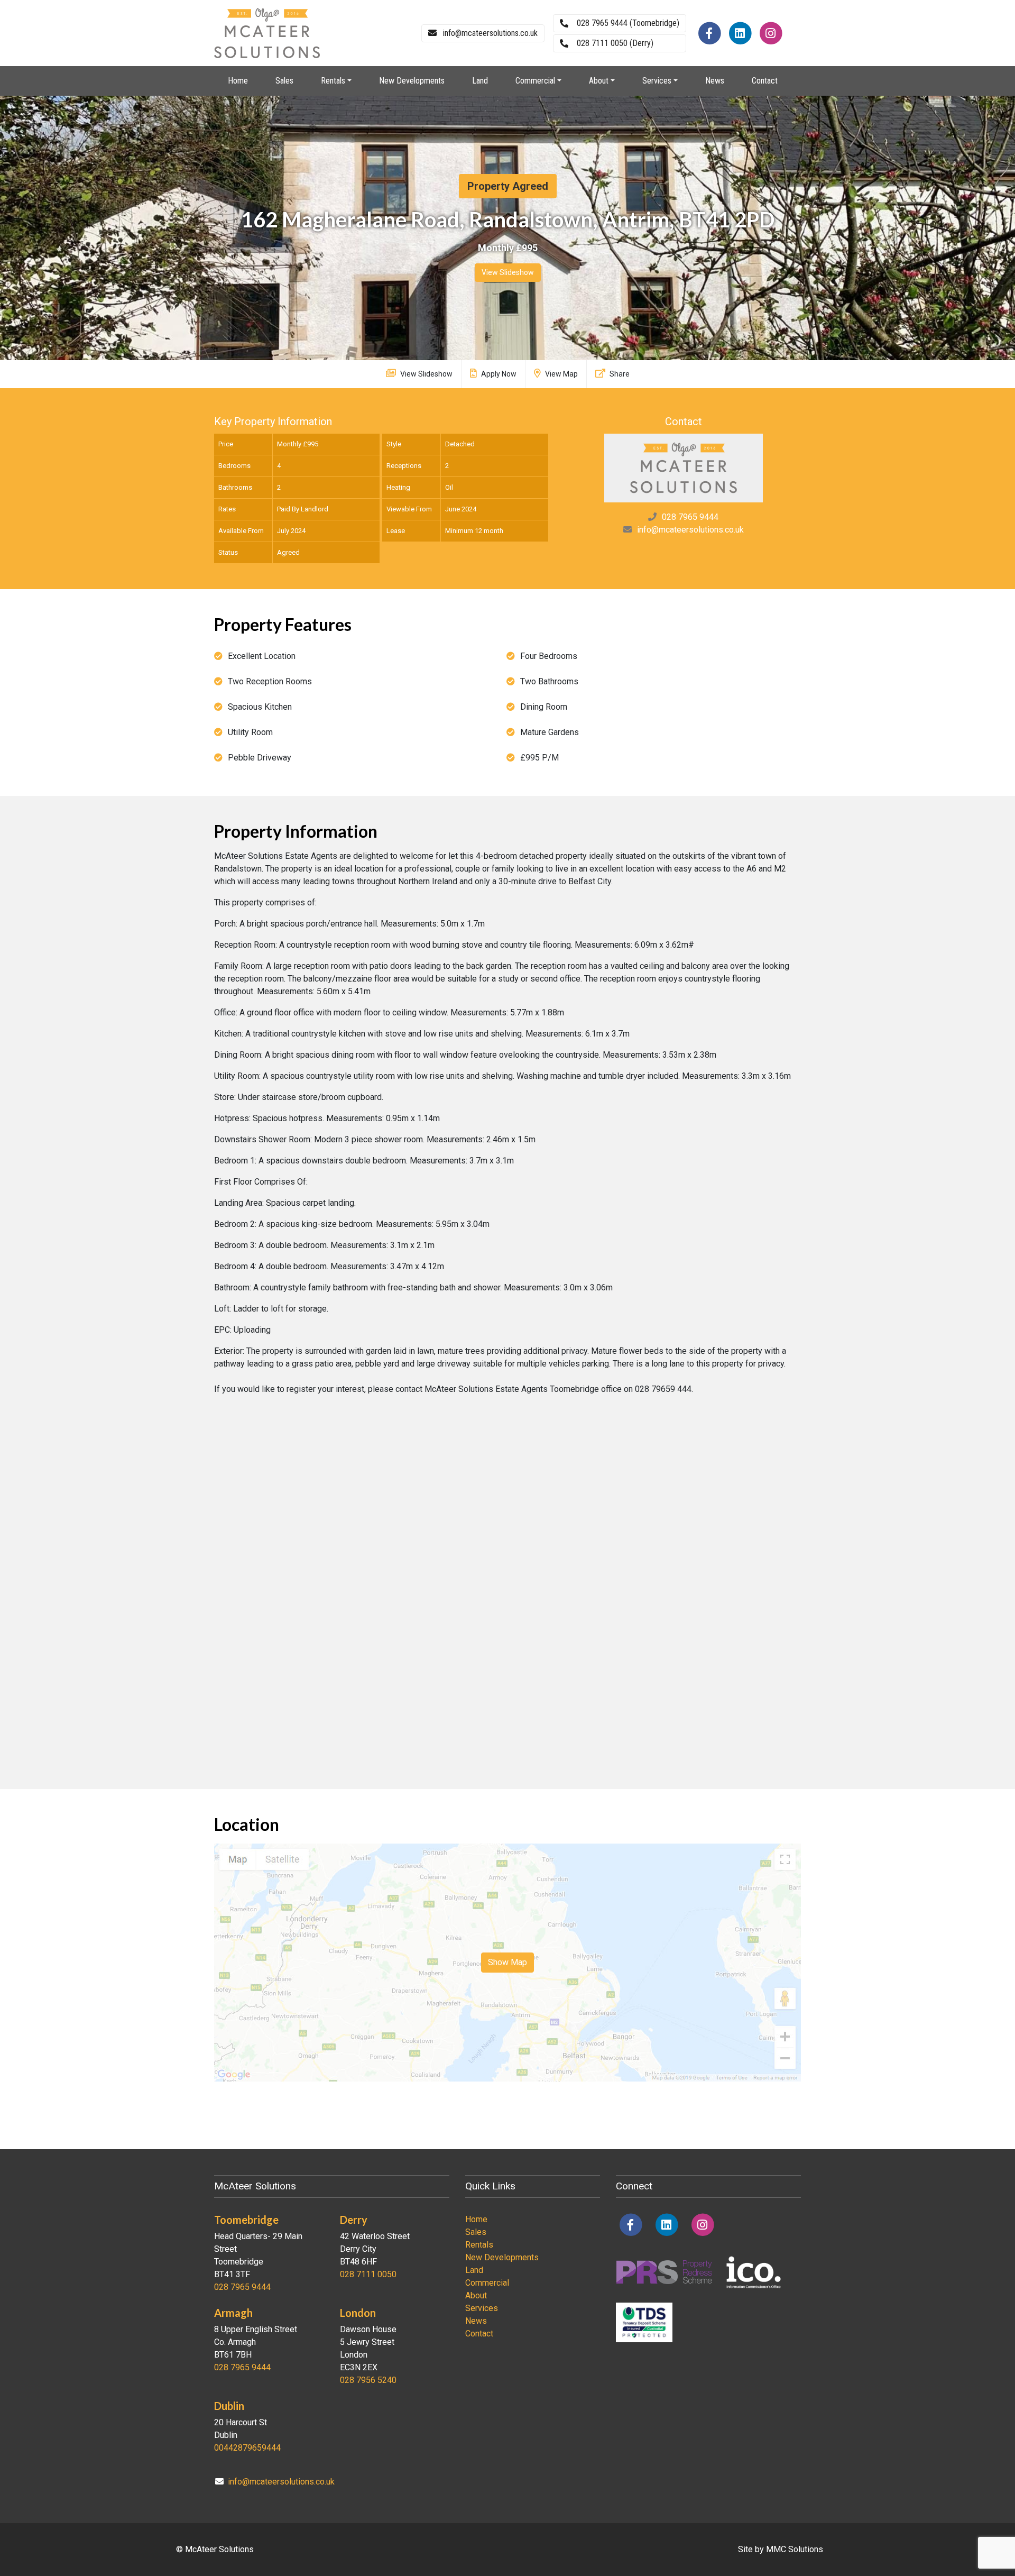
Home (238, 81)
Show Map (508, 1962)
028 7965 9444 (690, 517)
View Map (561, 374)
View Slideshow (508, 272)
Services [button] (657, 81)
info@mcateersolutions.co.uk (690, 530)
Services (482, 2308)
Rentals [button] (333, 81)
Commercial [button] (535, 81)
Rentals (479, 2245)
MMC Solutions (795, 2549)
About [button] (599, 81)
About (476, 2295)
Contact (765, 81)
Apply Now (498, 374)
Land (480, 81)
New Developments (412, 81)
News (715, 81)
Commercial (487, 2283)
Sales (284, 81)
